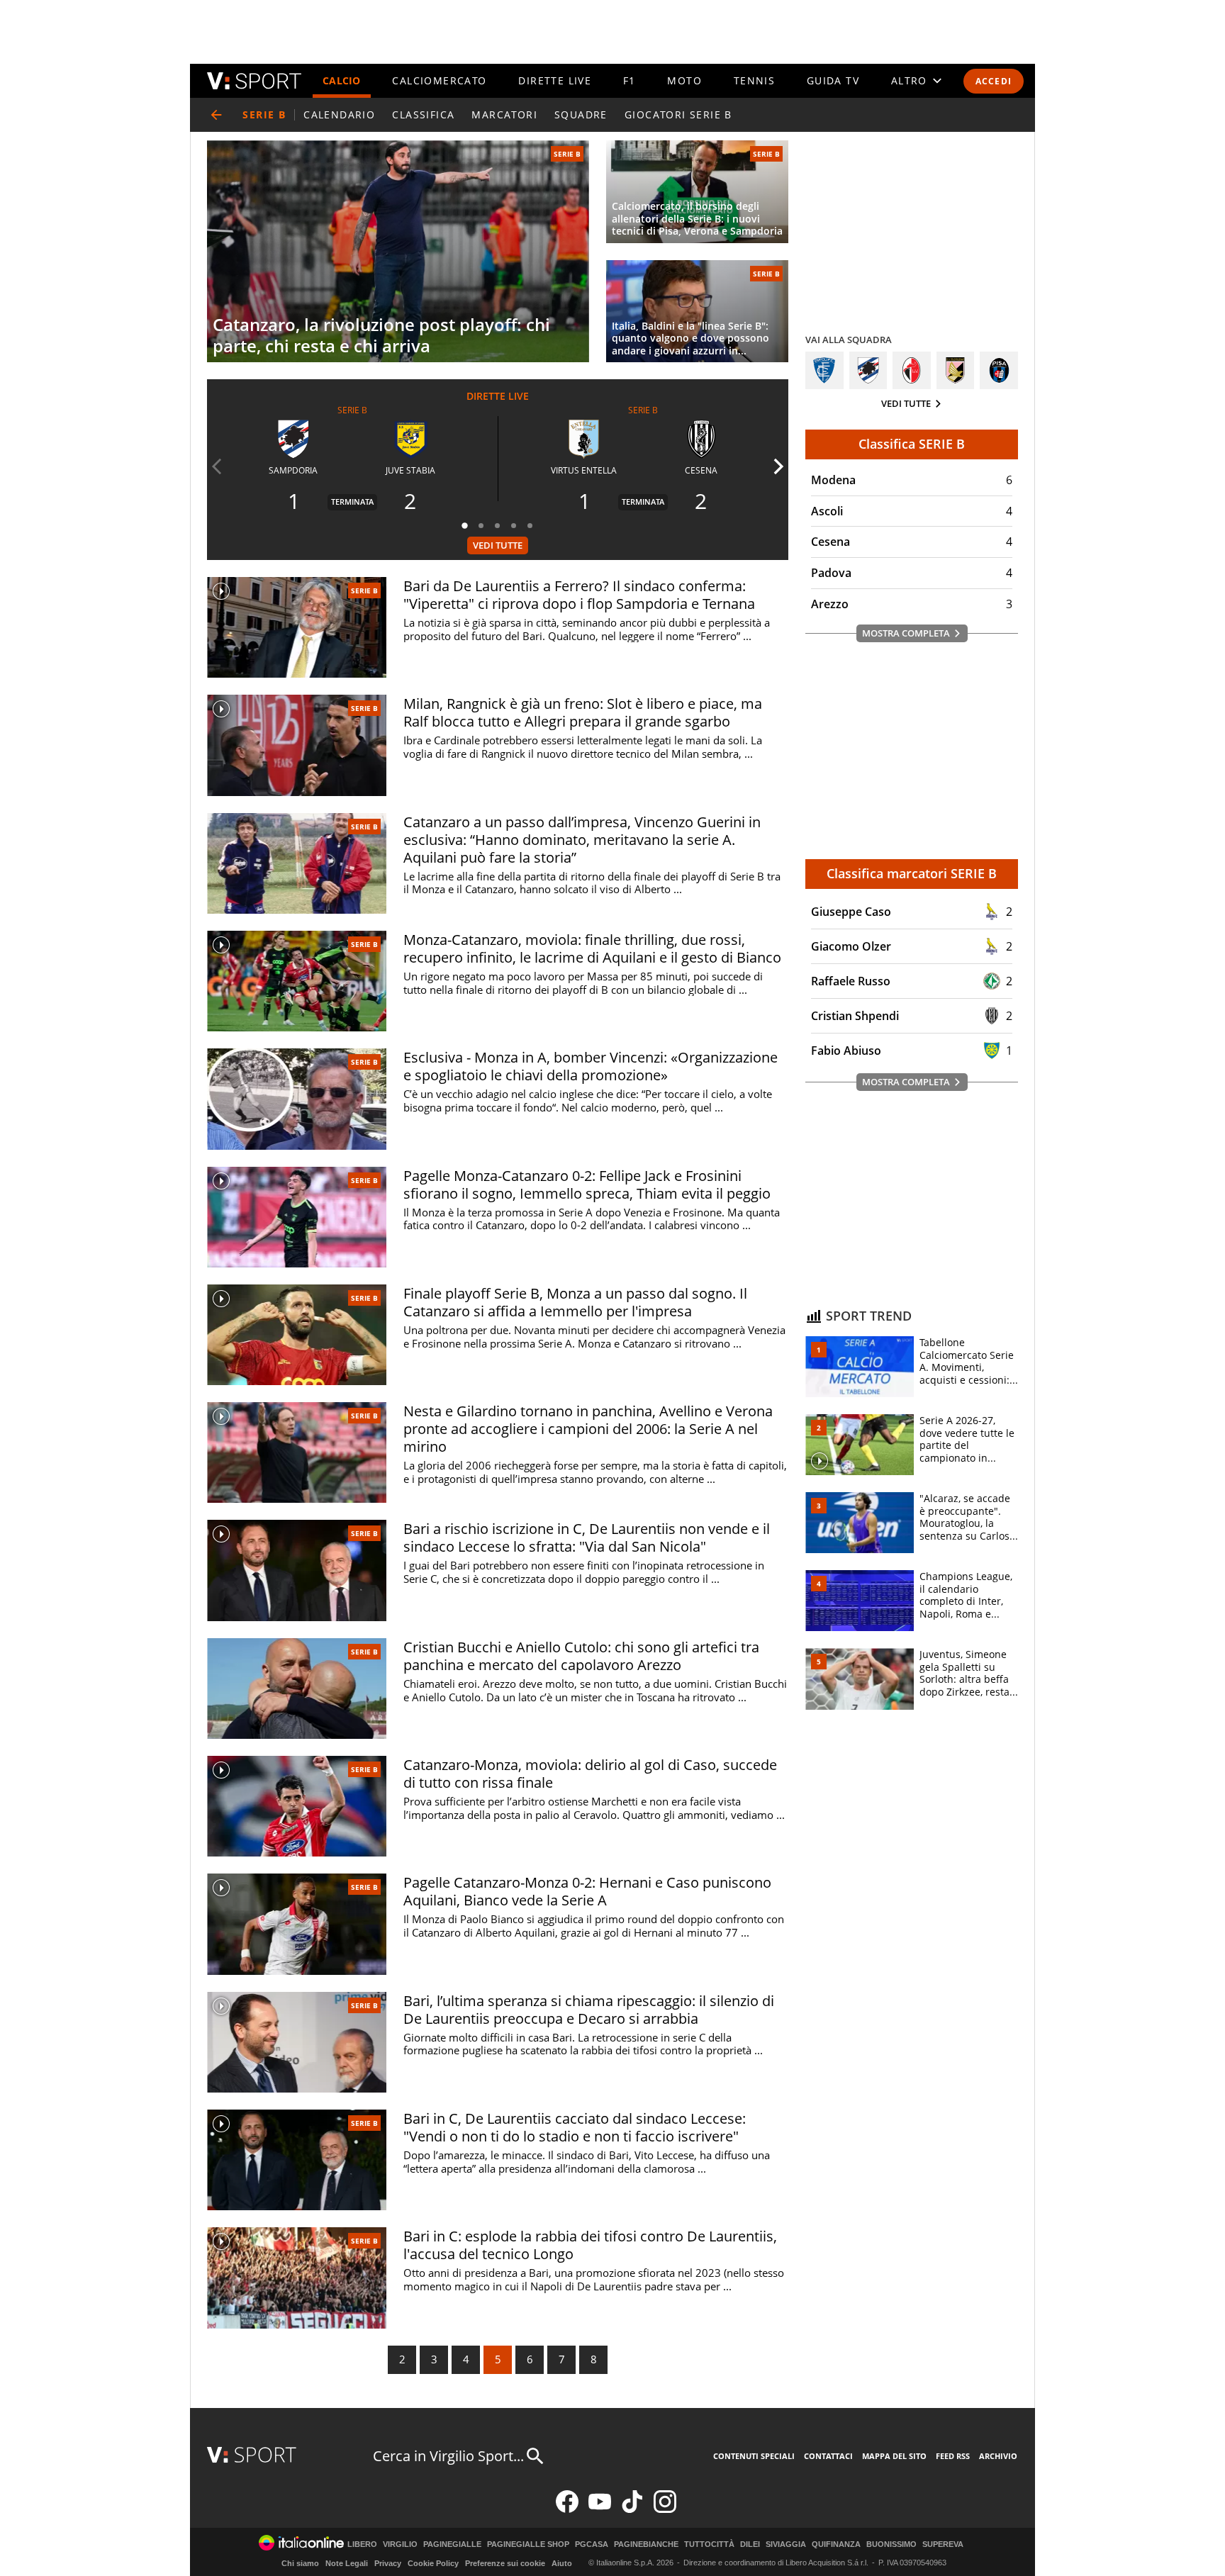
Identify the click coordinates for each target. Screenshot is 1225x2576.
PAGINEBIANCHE (646, 2544)
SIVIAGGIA (786, 2544)
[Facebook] (567, 2510)
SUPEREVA (943, 2544)
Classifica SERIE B (912, 444)
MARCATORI (504, 114)
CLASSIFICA (423, 114)
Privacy (388, 2563)
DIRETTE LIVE (555, 80)
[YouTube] (600, 2510)
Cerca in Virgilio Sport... (448, 2456)
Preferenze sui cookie (505, 2563)
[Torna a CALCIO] (216, 115)
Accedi (994, 81)
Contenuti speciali (754, 2456)
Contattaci (828, 2456)
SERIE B (567, 154)
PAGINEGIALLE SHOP (528, 2544)
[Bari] (912, 371)
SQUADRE (581, 114)
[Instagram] (665, 2510)
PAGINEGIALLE (452, 2544)
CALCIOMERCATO (439, 80)
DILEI (750, 2544)
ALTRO (909, 80)
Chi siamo (300, 2563)
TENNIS (754, 80)
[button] (465, 525)
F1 (630, 80)
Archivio (998, 2456)
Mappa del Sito (894, 2456)
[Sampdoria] (868, 371)
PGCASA (592, 2544)
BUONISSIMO (891, 2544)
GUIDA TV (833, 80)
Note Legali (347, 2563)
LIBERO (362, 2544)
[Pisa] (999, 371)
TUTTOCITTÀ (709, 2544)
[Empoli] (824, 371)
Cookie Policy (433, 2563)
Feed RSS (953, 2456)
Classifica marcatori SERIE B (912, 873)
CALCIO (342, 80)
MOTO (684, 80)
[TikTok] (632, 2510)
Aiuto (562, 2563)
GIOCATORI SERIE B (678, 114)
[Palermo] (956, 371)
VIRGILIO (400, 2544)
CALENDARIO (339, 114)
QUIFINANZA (836, 2544)
